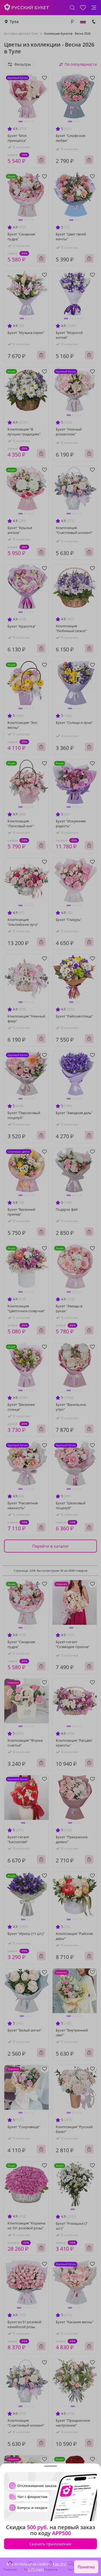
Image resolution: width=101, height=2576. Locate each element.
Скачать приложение (50, 2544)
